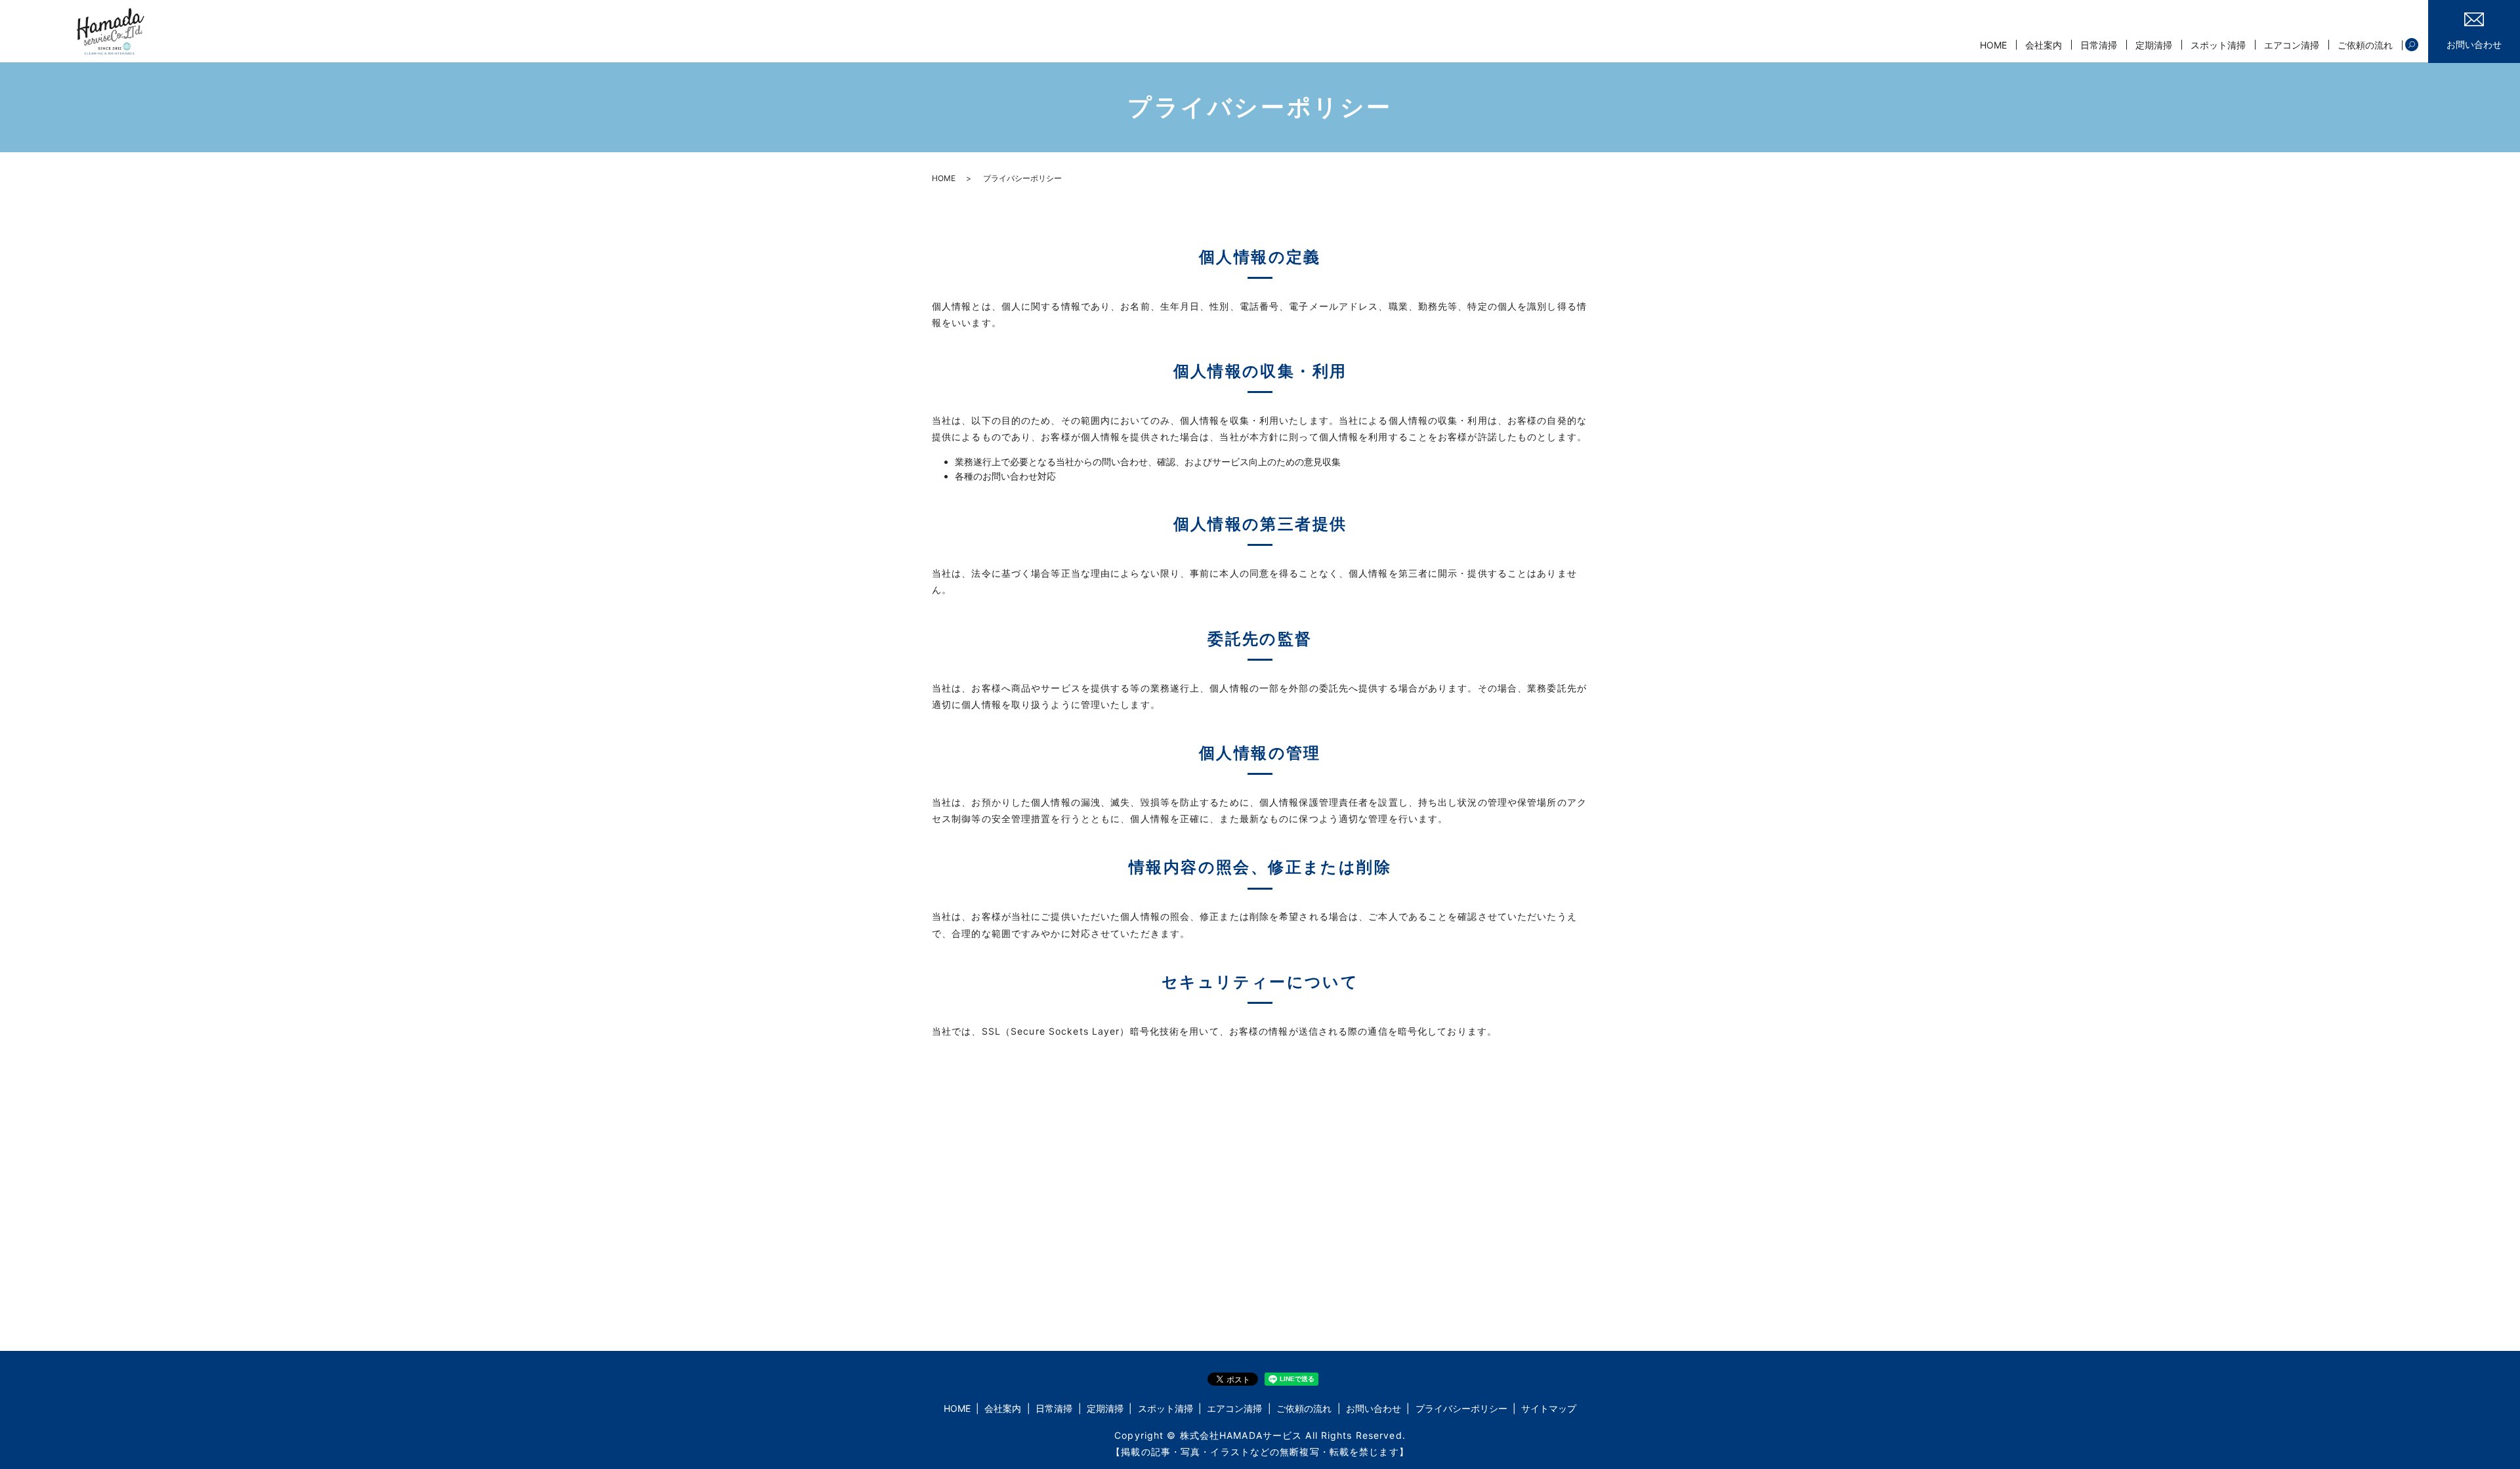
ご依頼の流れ (2365, 45)
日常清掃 (2099, 45)
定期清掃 (2154, 45)
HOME (1993, 45)
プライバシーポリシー (1461, 1408)
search (2412, 45)
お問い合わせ (1374, 1408)
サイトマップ (1549, 1408)
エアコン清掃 (2292, 45)
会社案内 (2044, 45)
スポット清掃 (2218, 45)
